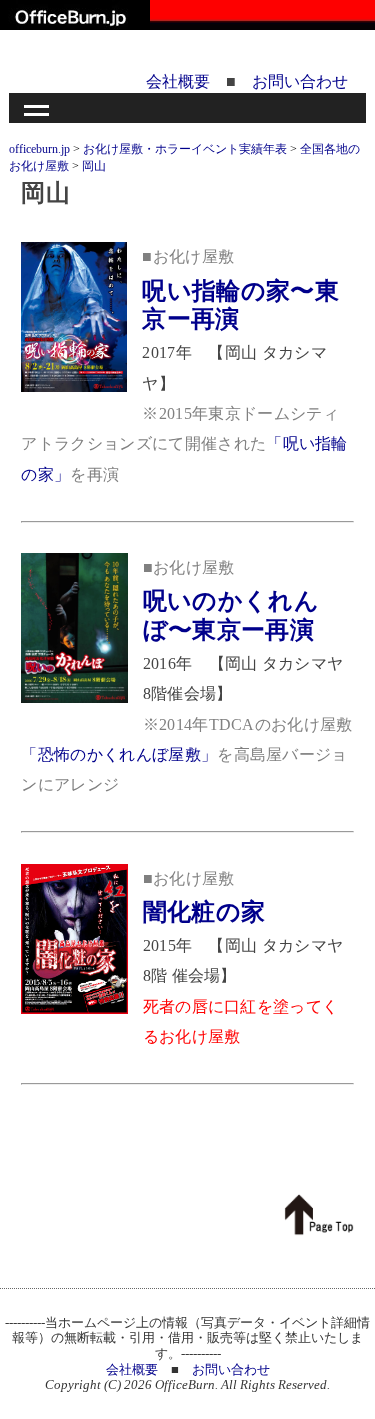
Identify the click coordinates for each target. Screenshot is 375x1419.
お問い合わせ (300, 81)
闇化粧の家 (204, 912)
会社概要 (178, 81)
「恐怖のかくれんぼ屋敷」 (119, 754)
